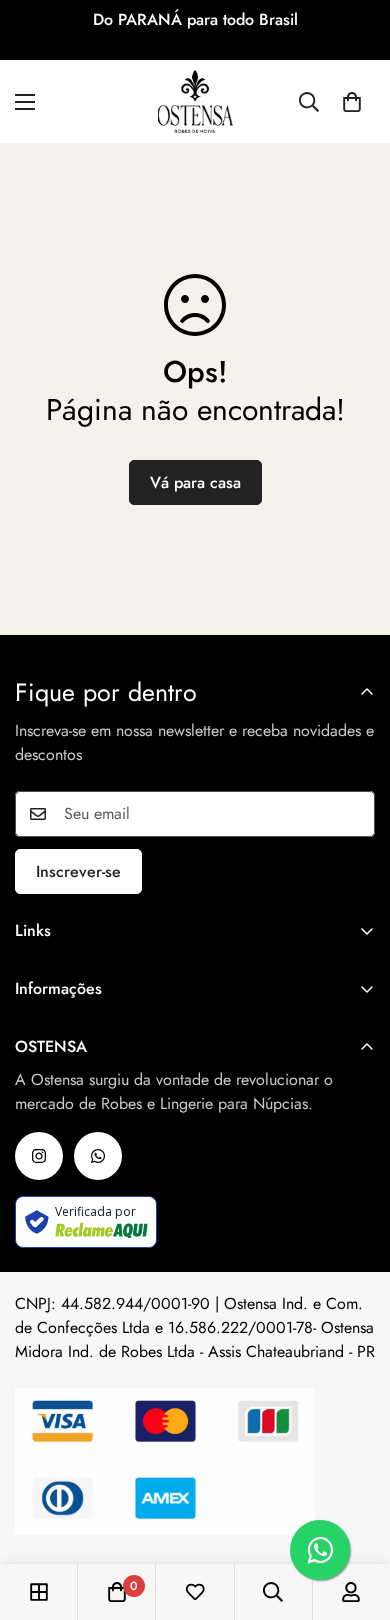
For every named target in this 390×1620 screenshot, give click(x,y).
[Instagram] (39, 1156)
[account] (351, 1592)
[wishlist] (195, 1592)
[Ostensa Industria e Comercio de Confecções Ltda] (195, 101)
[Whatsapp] (98, 1156)
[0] (352, 102)
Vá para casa (195, 482)
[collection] (39, 1592)
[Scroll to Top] (354, 1514)
